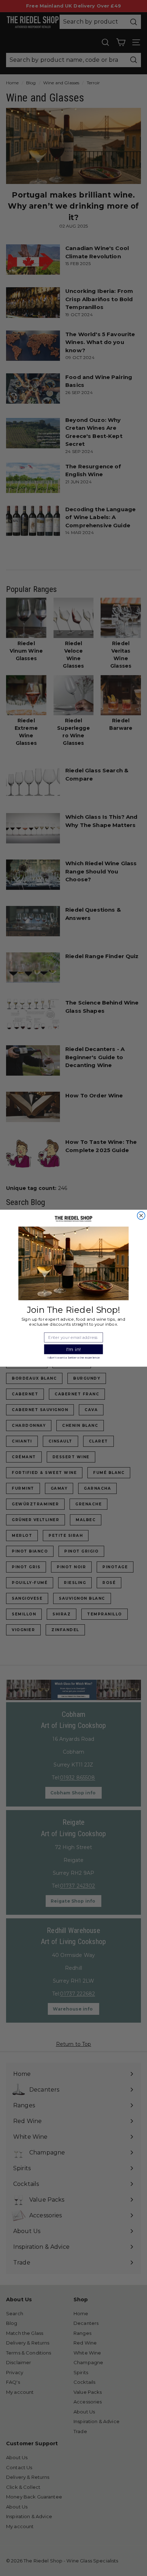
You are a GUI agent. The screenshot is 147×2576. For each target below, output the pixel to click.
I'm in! (74, 1349)
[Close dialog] (141, 1215)
